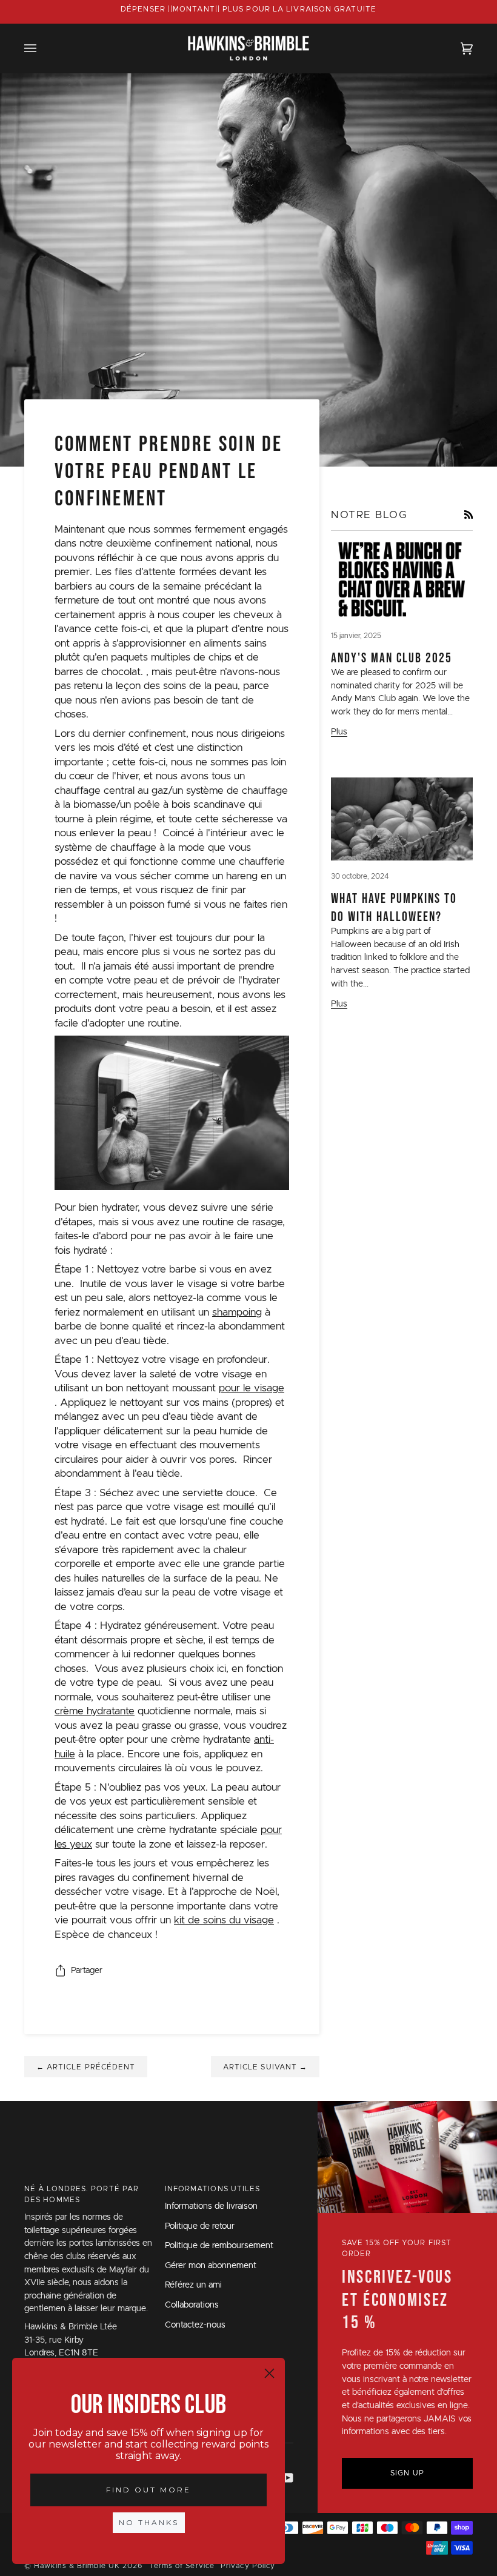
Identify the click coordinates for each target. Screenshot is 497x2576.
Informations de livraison (211, 2206)
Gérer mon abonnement (211, 2266)
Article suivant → (265, 2067)
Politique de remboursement (219, 2246)
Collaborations (192, 2305)
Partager (87, 1971)
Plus (339, 732)
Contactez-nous (195, 2325)
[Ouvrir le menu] (42, 48)
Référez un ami (193, 2285)
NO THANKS (149, 2522)
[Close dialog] (269, 2373)
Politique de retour (200, 2226)
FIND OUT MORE (148, 2490)
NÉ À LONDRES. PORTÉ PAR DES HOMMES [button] (82, 2194)
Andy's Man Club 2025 (392, 657)
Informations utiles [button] (213, 2189)
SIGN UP (407, 2473)
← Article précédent (86, 2067)
